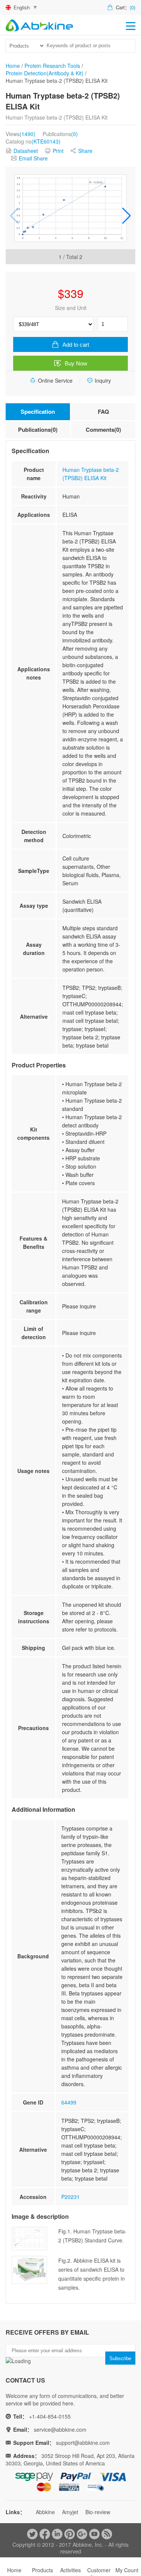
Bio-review (98, 2512)
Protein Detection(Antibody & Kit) (45, 73)
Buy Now (76, 363)
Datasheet (26, 151)
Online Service (55, 380)
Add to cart (76, 345)
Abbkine (45, 2512)
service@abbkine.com (60, 2429)
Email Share (33, 158)
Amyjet (70, 2512)
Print (58, 151)
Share (85, 151)
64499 (69, 2102)
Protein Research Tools (52, 66)
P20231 (70, 2197)
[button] (127, 216)
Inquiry (103, 380)
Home (13, 66)
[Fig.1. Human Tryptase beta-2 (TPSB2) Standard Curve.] (70, 208)
